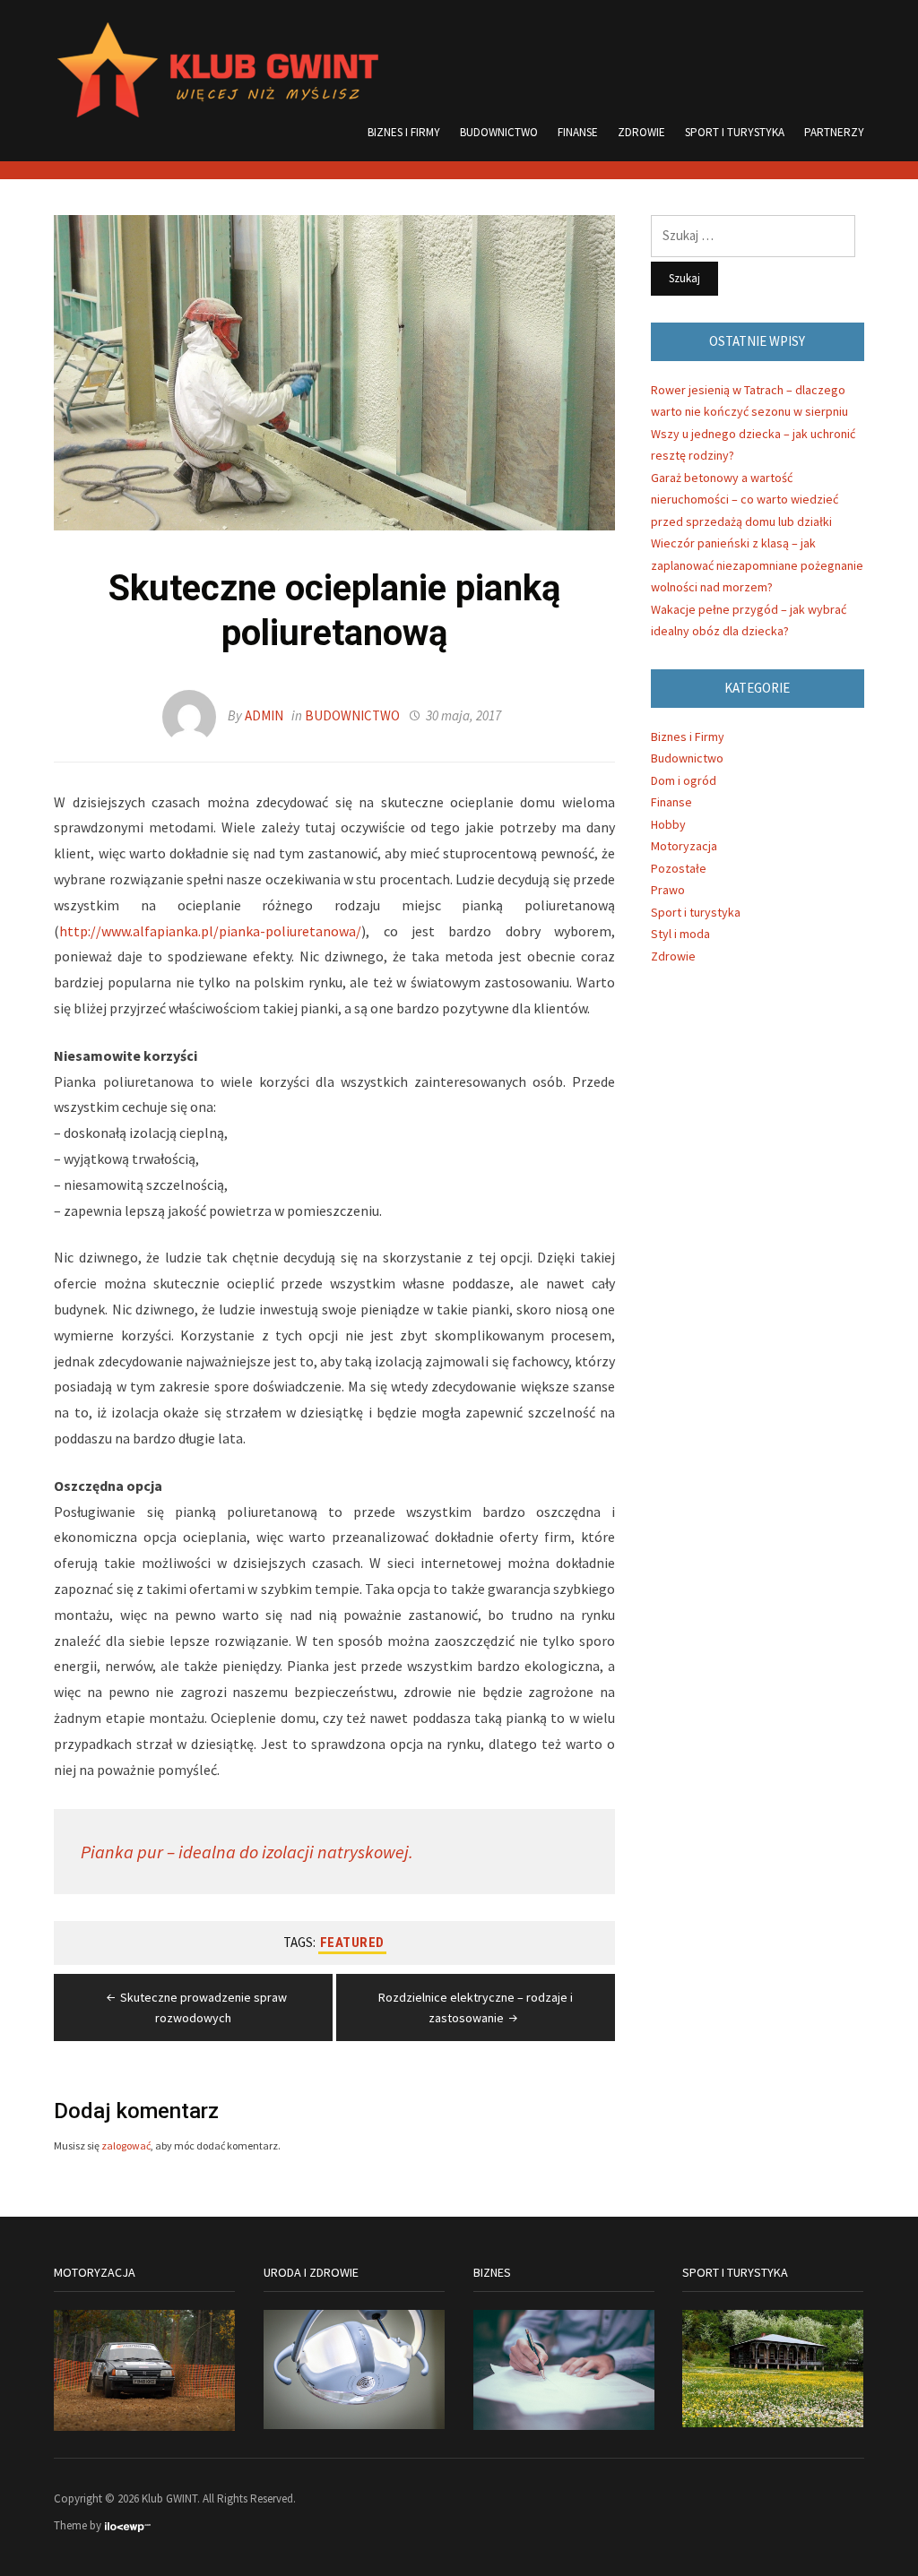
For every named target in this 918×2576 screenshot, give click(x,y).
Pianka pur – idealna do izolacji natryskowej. (247, 1852)
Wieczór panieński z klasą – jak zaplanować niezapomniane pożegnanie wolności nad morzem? (757, 565)
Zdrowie (641, 132)
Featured (352, 1943)
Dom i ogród (684, 780)
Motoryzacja (684, 846)
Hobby (668, 824)
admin (264, 715)
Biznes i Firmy (404, 132)
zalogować (126, 2145)
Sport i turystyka (735, 132)
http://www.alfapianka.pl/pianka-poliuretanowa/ (210, 931)
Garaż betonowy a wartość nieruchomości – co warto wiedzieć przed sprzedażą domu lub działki (745, 500)
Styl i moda (680, 934)
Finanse (578, 132)
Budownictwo (499, 132)
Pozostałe (679, 868)
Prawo (668, 890)
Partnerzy (834, 132)
